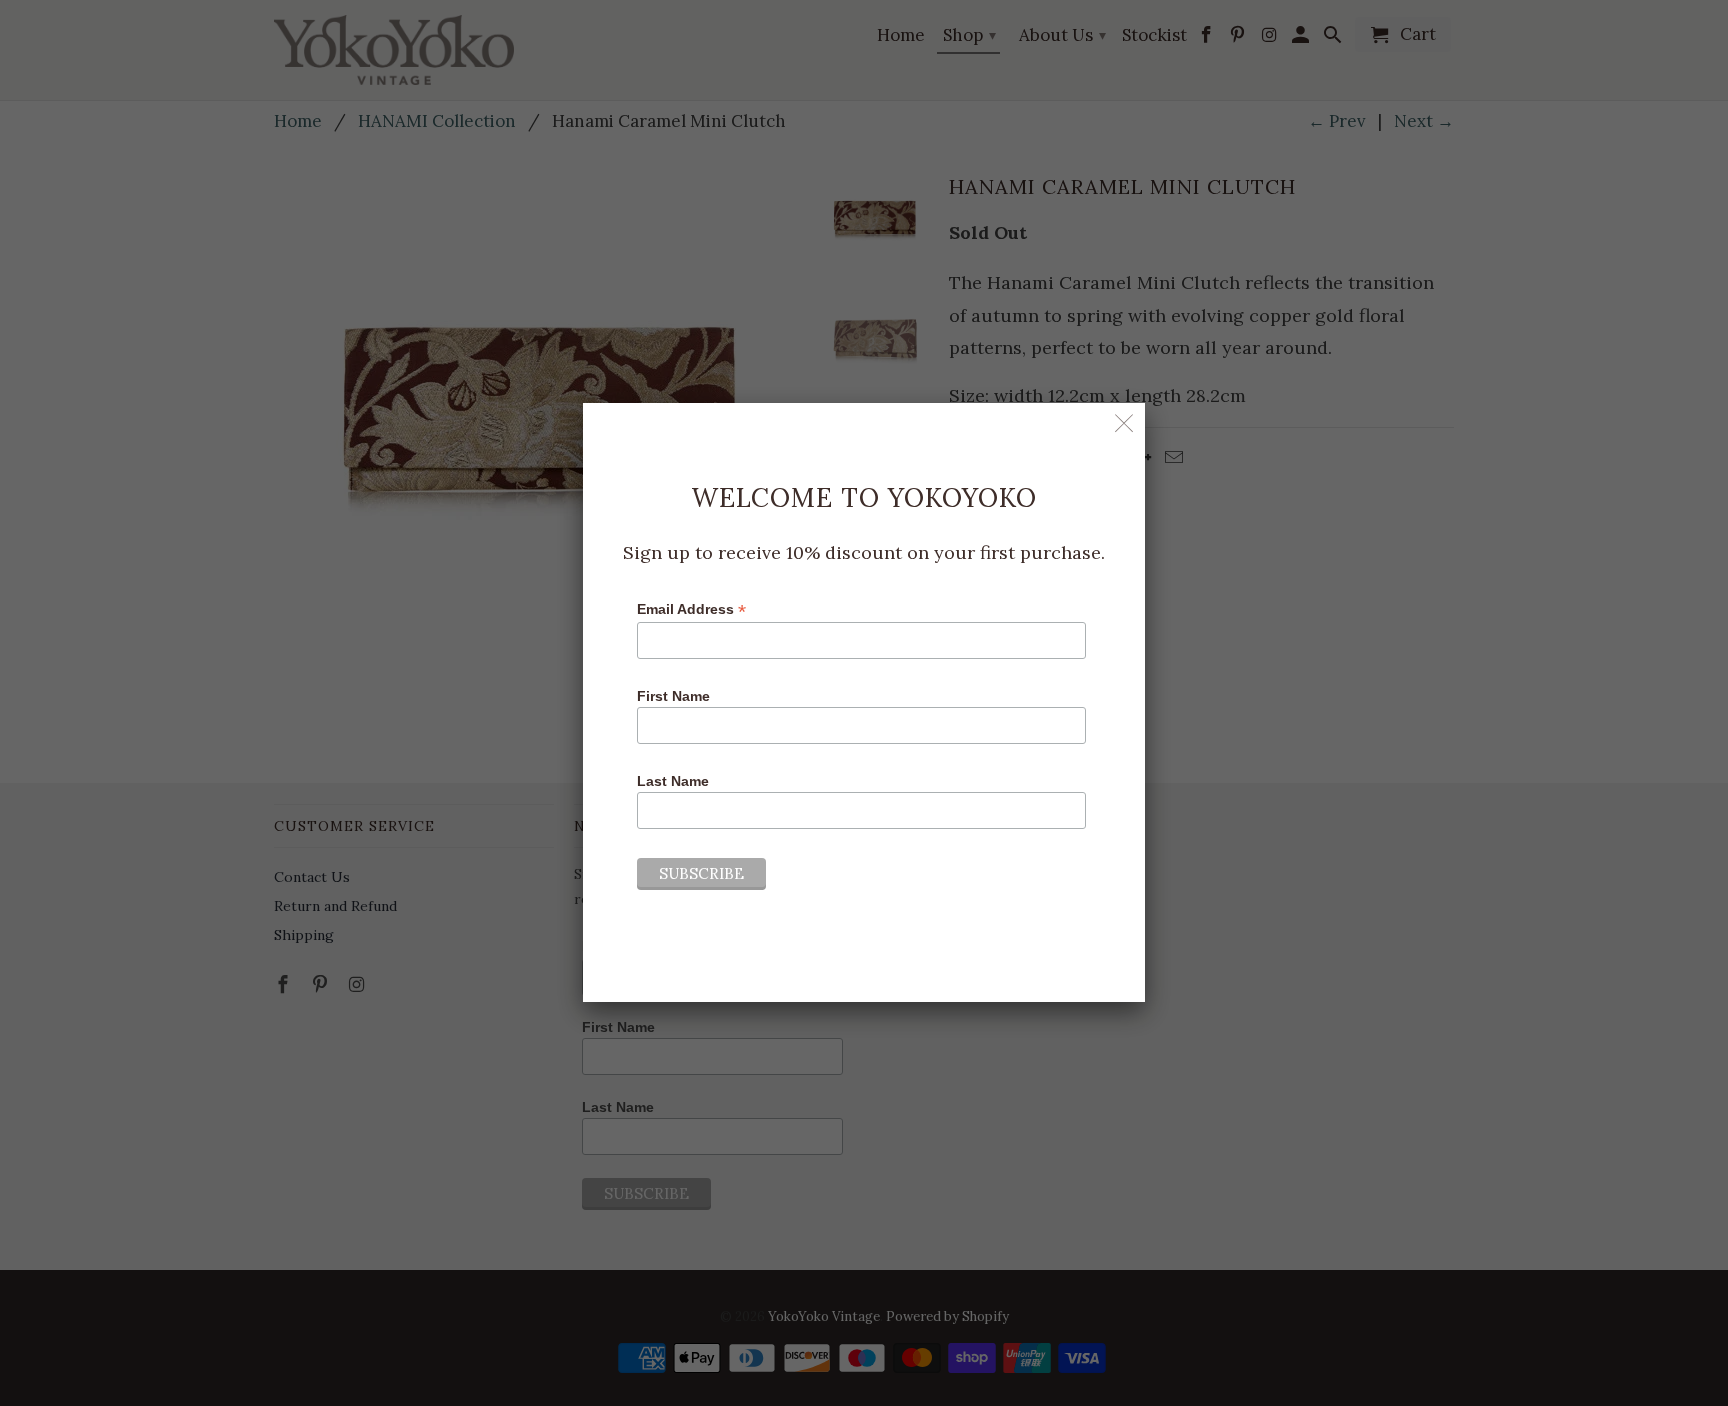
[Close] (1124, 423)
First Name (673, 696)
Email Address (691, 609)
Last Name (673, 781)
